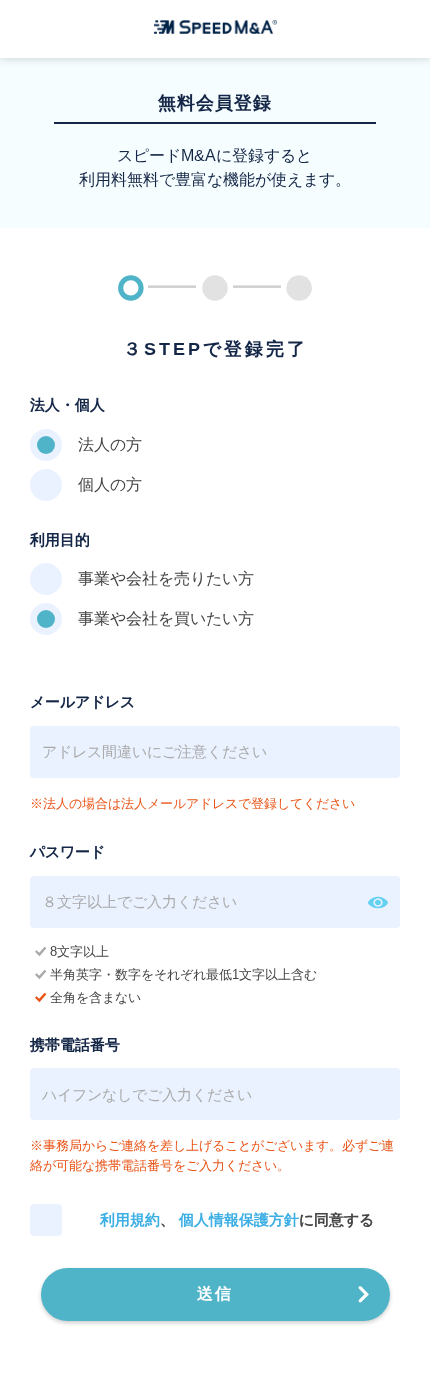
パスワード (67, 851)
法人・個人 (67, 404)
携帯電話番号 (75, 1044)
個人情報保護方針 (239, 1219)
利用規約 (130, 1219)
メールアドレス (82, 701)
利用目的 (60, 539)
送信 (215, 1293)
